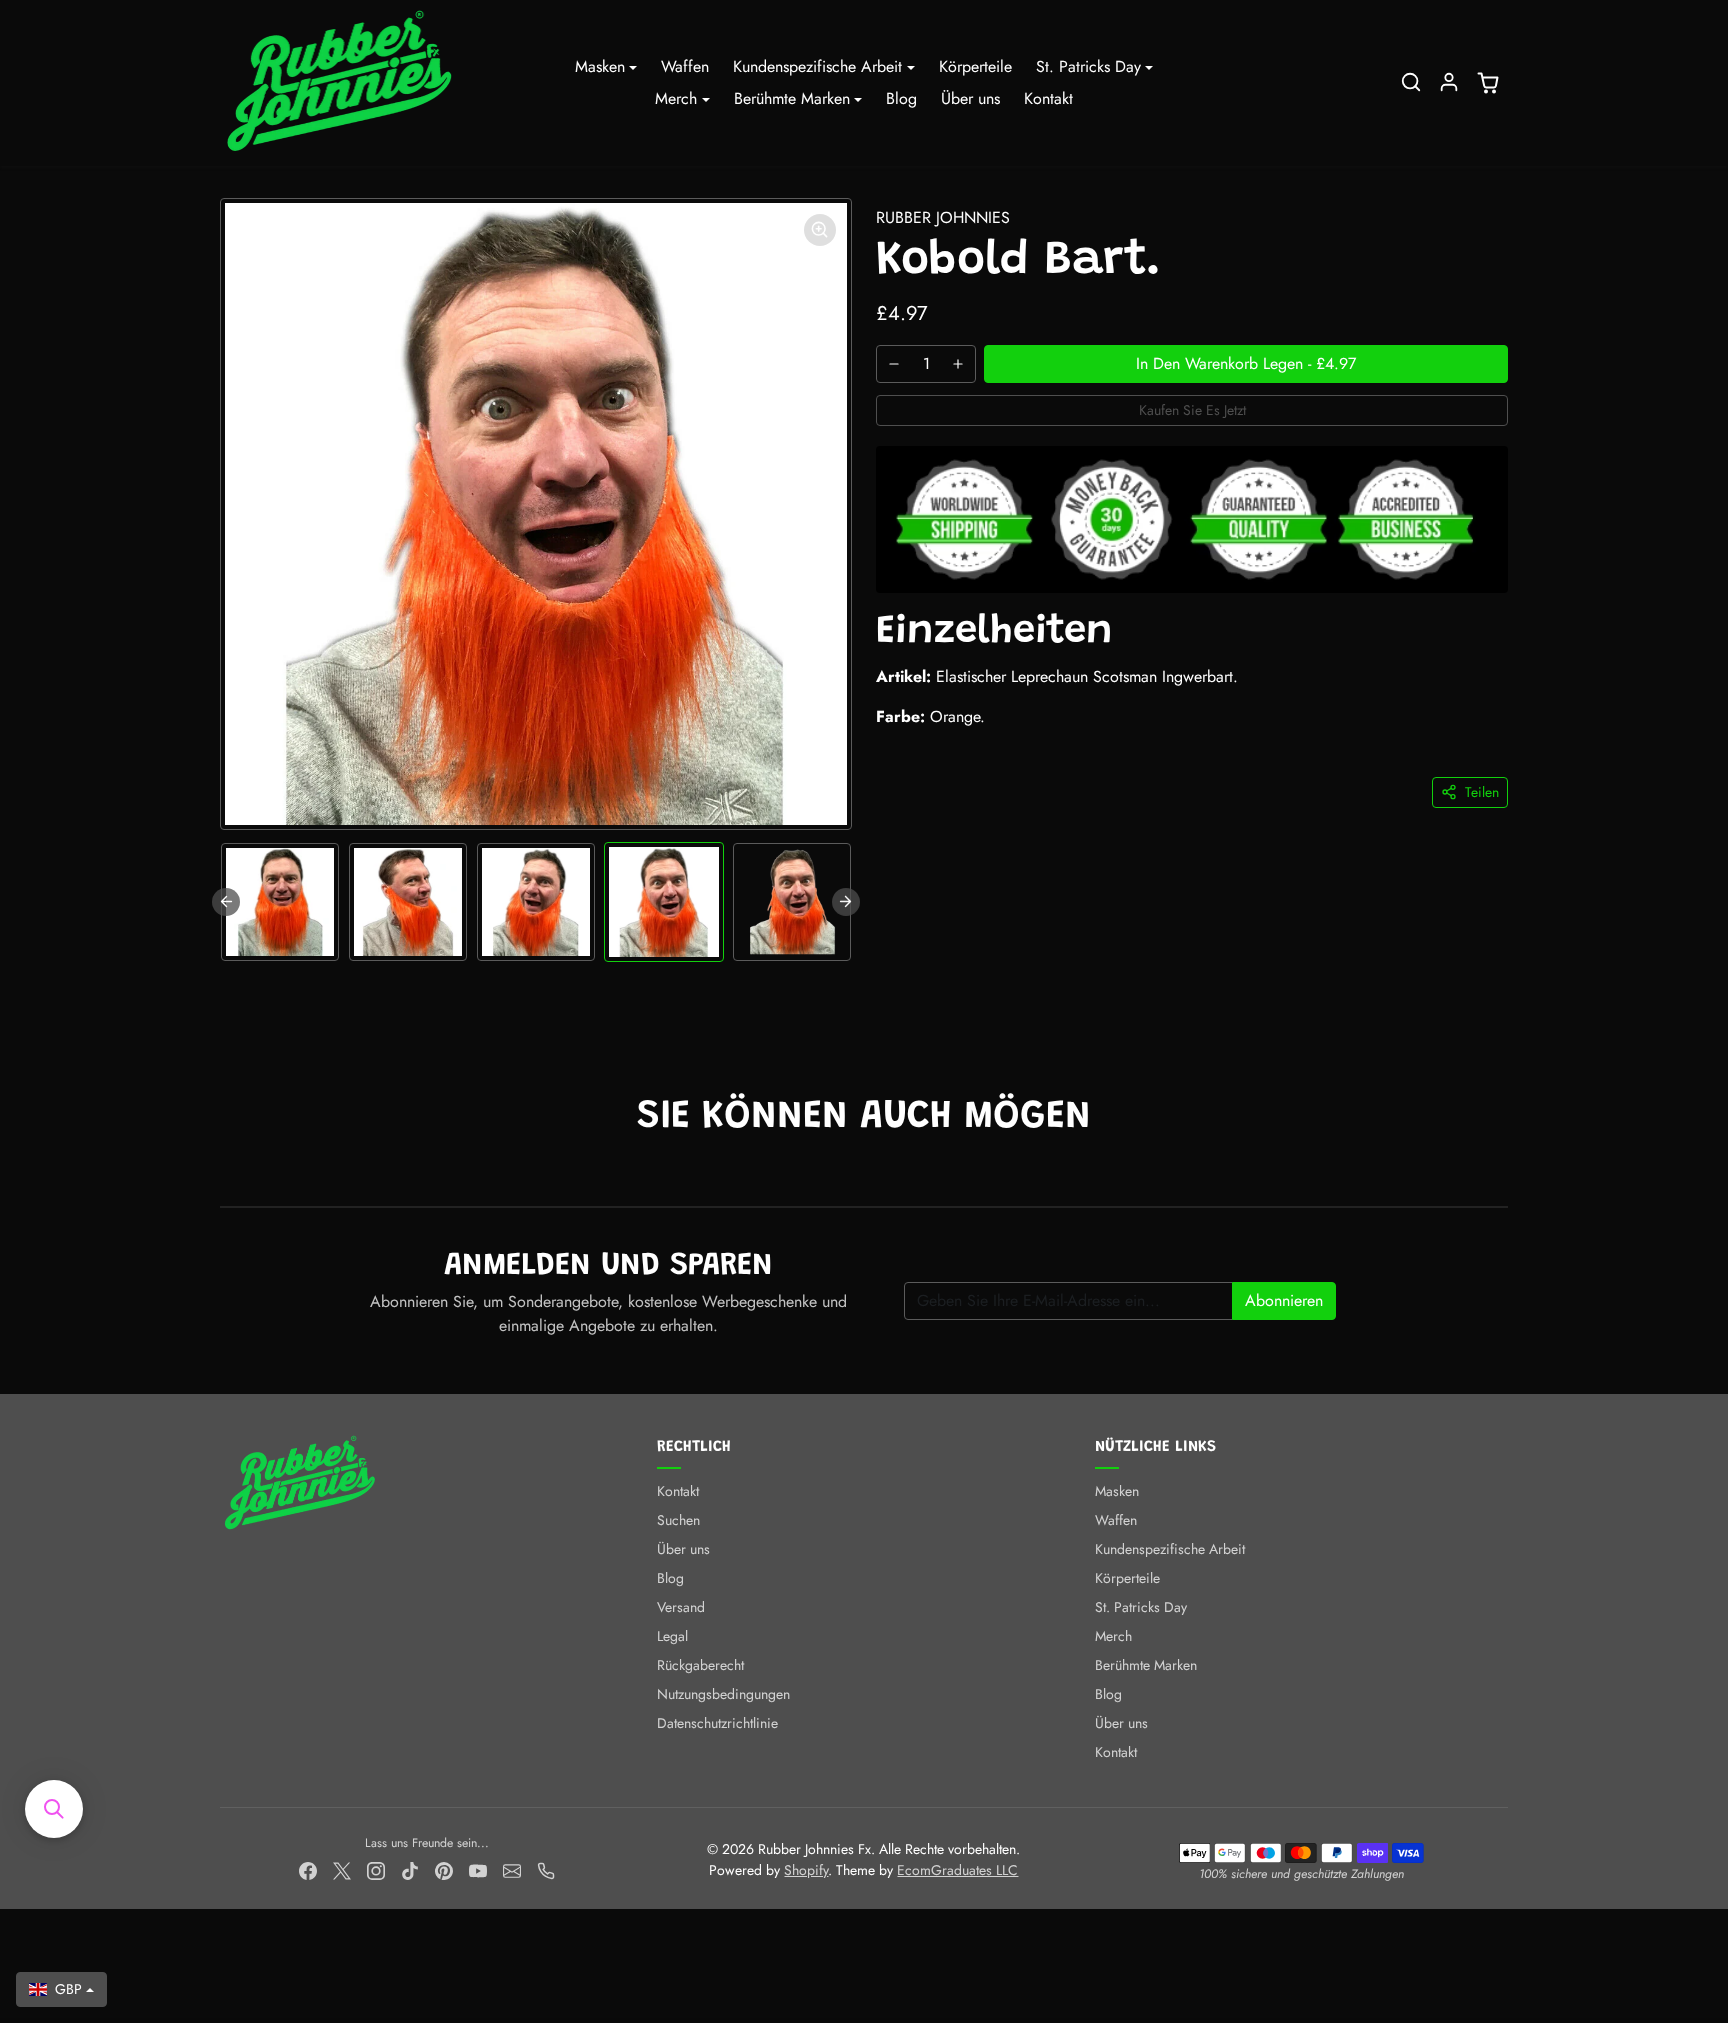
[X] (342, 1870)
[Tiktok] (410, 1870)
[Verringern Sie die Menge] (894, 364)
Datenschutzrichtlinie (717, 1723)
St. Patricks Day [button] (1088, 66)
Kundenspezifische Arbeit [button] (817, 66)
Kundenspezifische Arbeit (1170, 1549)
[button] (1411, 82)
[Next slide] (846, 902)
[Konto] (1449, 82)
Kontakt (1048, 98)
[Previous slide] (226, 902)
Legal (672, 1636)
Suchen (678, 1520)
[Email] (512, 1870)
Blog (901, 98)
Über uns (970, 98)
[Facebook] (308, 1870)
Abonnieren (1284, 1300)
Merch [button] (676, 98)
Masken (1117, 1491)
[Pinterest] (444, 1870)
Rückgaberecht (700, 1665)
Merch (1113, 1636)
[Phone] (546, 1870)
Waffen (685, 66)
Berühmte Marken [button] (792, 98)
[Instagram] (376, 1870)
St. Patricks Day (1141, 1607)
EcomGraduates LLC (957, 1870)
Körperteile (975, 66)
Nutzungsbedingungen (723, 1694)
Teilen (1482, 792)
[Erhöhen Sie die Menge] (958, 364)
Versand (681, 1607)
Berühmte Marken (1146, 1665)
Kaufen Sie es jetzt (1192, 410)
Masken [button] (600, 66)
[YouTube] (478, 1870)
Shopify (806, 1870)
